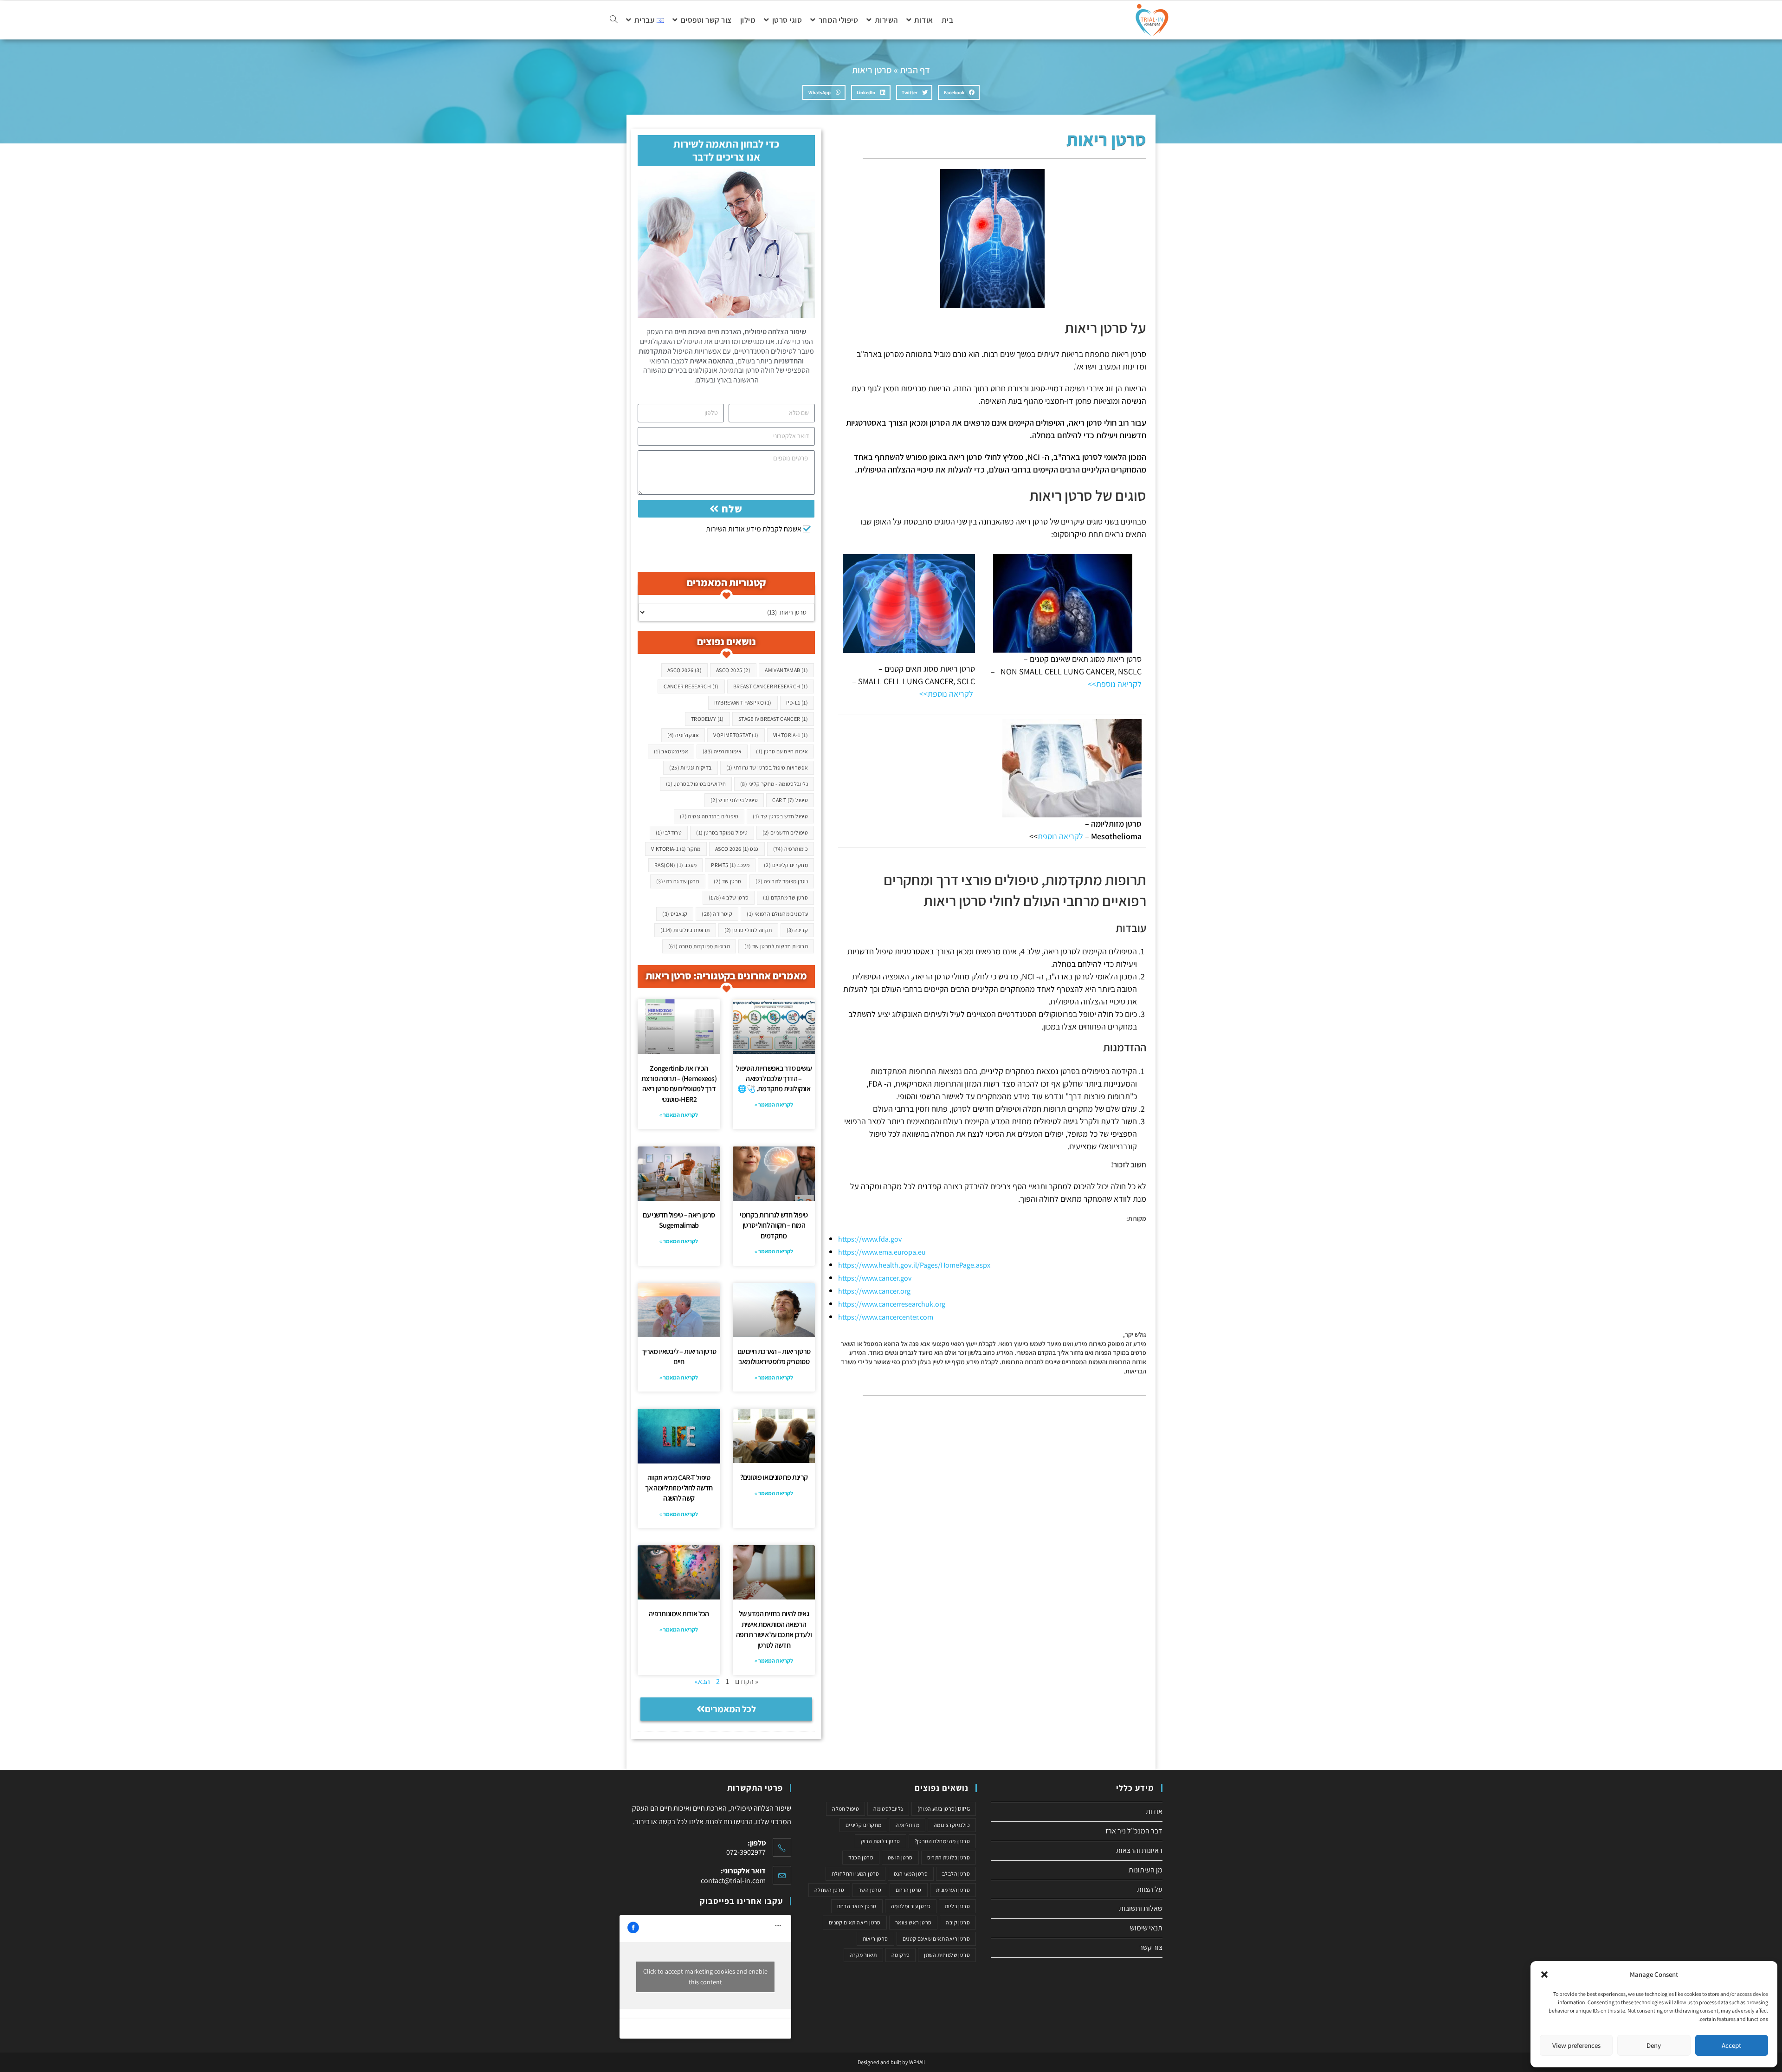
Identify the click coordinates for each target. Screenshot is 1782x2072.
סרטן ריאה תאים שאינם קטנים (936, 1939)
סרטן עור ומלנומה (911, 1906)
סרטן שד (727, 881)
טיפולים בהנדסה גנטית (709, 816)
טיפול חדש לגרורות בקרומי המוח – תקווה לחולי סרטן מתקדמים (774, 1225)
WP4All (917, 2062)
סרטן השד (870, 1890)
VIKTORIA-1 (791, 735)
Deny (1654, 2045)
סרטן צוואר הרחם (857, 1906)
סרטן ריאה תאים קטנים (855, 1922)
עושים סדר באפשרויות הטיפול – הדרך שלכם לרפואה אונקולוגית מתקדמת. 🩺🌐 (774, 1079)
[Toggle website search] (614, 20)
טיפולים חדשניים (785, 832)
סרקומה (901, 1955)
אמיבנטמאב (671, 751)
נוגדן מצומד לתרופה (782, 881)
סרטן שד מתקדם (785, 897)
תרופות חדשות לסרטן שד (776, 946)
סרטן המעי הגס (911, 1874)
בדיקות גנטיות (690, 767)
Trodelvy (707, 719)
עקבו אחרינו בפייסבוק (741, 1901)
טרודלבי (669, 832)
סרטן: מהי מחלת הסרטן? (942, 1841)
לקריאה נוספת (1060, 836)
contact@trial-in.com (733, 1881)
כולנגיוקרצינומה (952, 1825)
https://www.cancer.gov (875, 1278)
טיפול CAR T (790, 800)
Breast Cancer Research (771, 686)
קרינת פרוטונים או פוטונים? (774, 1477)
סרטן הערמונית (953, 1890)
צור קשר (1151, 1947)
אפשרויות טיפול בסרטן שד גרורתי (767, 767)
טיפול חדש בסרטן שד (780, 816)
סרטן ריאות (875, 1939)
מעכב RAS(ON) (675, 865)
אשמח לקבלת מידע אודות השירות (754, 529)
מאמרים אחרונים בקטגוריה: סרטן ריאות (726, 976)
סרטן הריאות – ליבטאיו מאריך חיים (679, 1357)
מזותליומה (907, 1825)
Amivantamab (786, 670)
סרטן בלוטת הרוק (881, 1841)
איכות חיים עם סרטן (782, 751)
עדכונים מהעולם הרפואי (777, 914)
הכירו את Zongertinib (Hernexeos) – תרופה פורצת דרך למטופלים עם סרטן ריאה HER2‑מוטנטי (679, 1084)
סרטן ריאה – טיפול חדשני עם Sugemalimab (679, 1220)
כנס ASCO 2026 (737, 849)
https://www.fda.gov (870, 1239)
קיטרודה (717, 914)
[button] (1544, 1975)
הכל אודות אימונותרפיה (679, 1614)
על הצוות (1150, 1889)
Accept (1731, 2045)
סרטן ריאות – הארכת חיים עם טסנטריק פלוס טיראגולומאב (774, 1357)
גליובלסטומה (888, 1809)
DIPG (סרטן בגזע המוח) (944, 1809)
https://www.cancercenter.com (886, 1317)
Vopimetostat (736, 735)
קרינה (797, 930)
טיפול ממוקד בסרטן (722, 832)
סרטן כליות (957, 1906)
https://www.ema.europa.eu (882, 1252)
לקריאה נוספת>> (1115, 684)
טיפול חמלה (846, 1809)
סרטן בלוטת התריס (949, 1857)
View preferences (1576, 2045)
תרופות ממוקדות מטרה (699, 946)
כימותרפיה (791, 849)
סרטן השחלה (829, 1890)
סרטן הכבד (861, 1857)
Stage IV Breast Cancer (773, 719)
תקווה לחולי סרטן (748, 930)
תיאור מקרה (863, 1955)
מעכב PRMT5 (730, 865)
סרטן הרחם (909, 1890)
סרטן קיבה (958, 1922)
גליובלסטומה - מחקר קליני (774, 784)
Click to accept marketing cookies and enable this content (705, 1977)
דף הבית (915, 70)
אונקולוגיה (683, 735)
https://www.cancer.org (874, 1291)
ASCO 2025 (733, 670)
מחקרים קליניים (786, 865)
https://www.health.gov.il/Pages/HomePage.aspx (914, 1265)
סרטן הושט (900, 1857)
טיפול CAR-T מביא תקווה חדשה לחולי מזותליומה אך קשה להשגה (679, 1488)
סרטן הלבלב (956, 1874)
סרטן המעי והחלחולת (855, 1874)
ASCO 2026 (684, 670)
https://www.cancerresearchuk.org (892, 1304)
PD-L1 (797, 703)
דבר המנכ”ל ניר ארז (1134, 1831)
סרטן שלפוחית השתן (947, 1955)
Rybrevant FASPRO (743, 703)
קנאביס (675, 914)
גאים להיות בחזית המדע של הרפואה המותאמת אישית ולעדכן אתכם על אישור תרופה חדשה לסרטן (774, 1629)
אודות (1154, 1811)
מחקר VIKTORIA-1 (676, 849)
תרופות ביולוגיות (685, 930)
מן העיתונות (1146, 1870)
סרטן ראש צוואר (914, 1922)
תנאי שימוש (1146, 1928)
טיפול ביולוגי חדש (734, 800)
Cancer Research (691, 686)
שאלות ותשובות (1141, 1908)
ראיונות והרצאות (1139, 1850)
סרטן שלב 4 (729, 897)
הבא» (702, 1681)
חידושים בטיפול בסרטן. (696, 784)
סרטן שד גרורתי (678, 881)
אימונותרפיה (722, 751)
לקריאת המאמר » (774, 1104)
